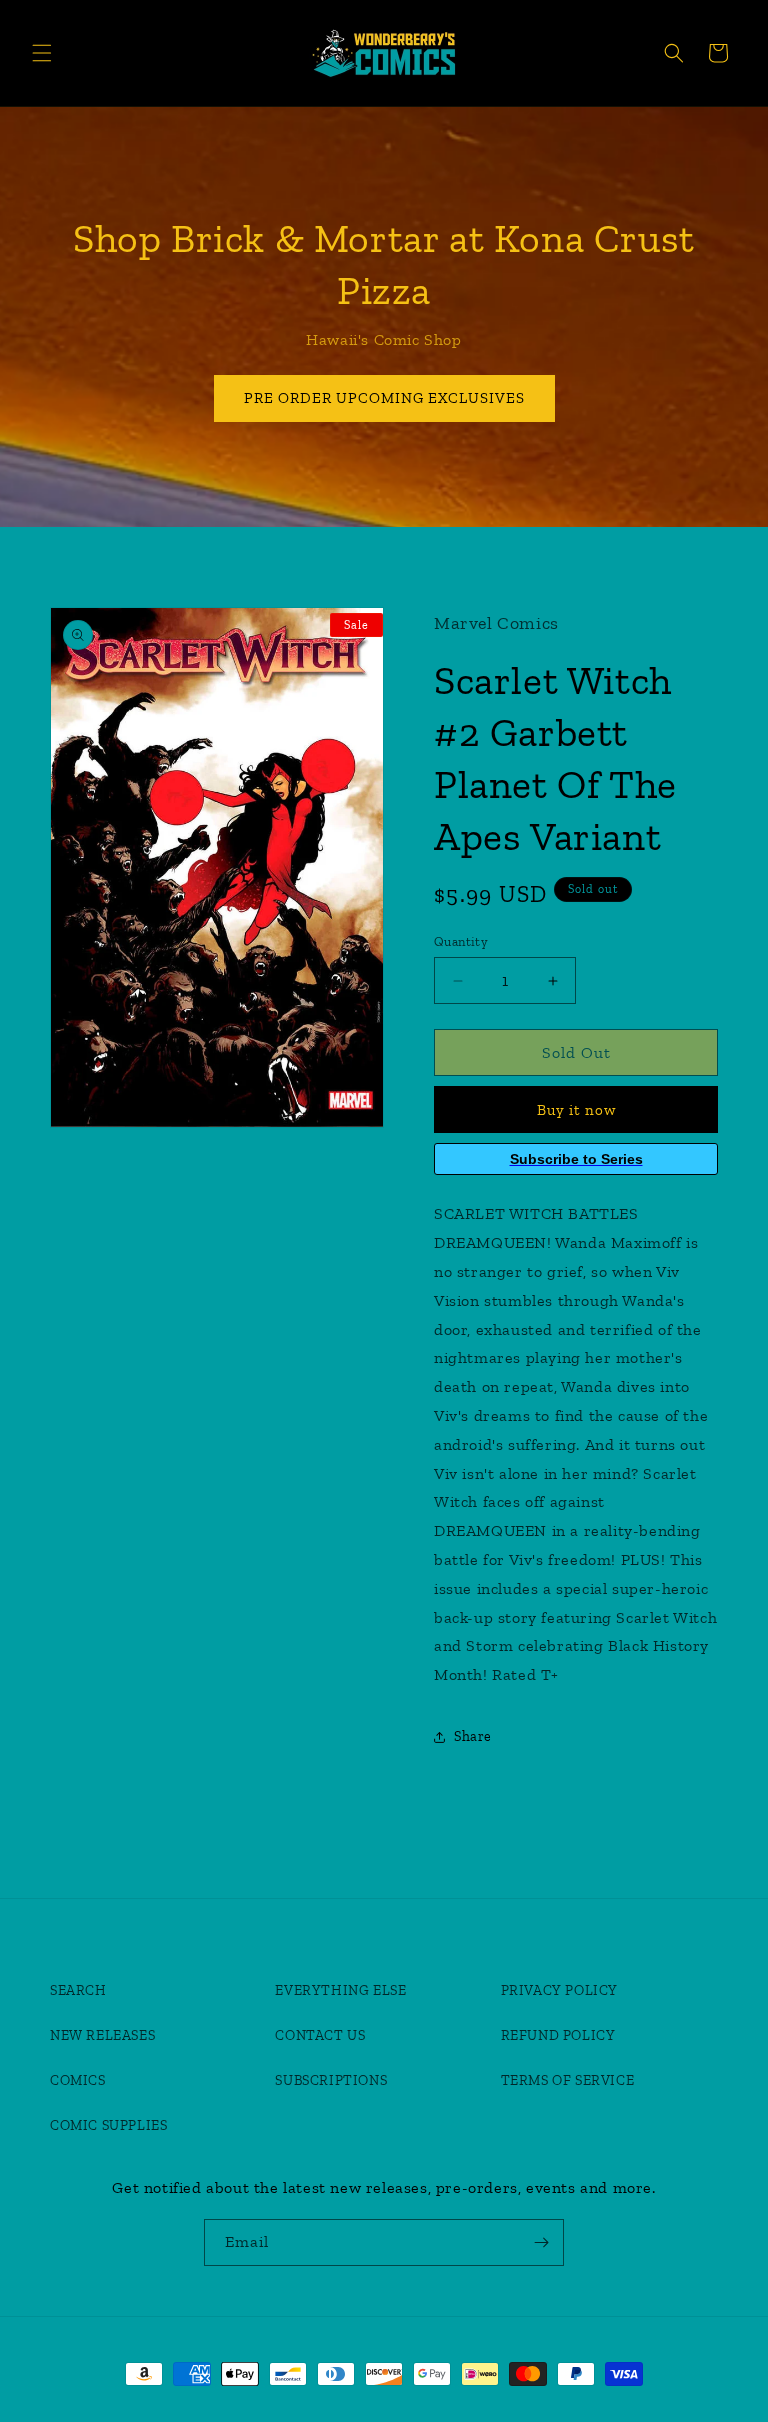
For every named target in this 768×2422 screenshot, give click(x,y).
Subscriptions (331, 2080)
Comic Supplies (108, 2125)
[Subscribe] (541, 2242)
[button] (42, 53)
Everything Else (340, 1990)
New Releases (102, 2035)
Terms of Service (568, 2080)
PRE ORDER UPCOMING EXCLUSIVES (384, 398)
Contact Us (320, 2035)
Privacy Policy (559, 1990)
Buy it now (576, 1110)
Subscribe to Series (576, 1159)
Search (78, 1990)
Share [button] (473, 1736)
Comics (78, 2080)
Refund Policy (558, 2035)
